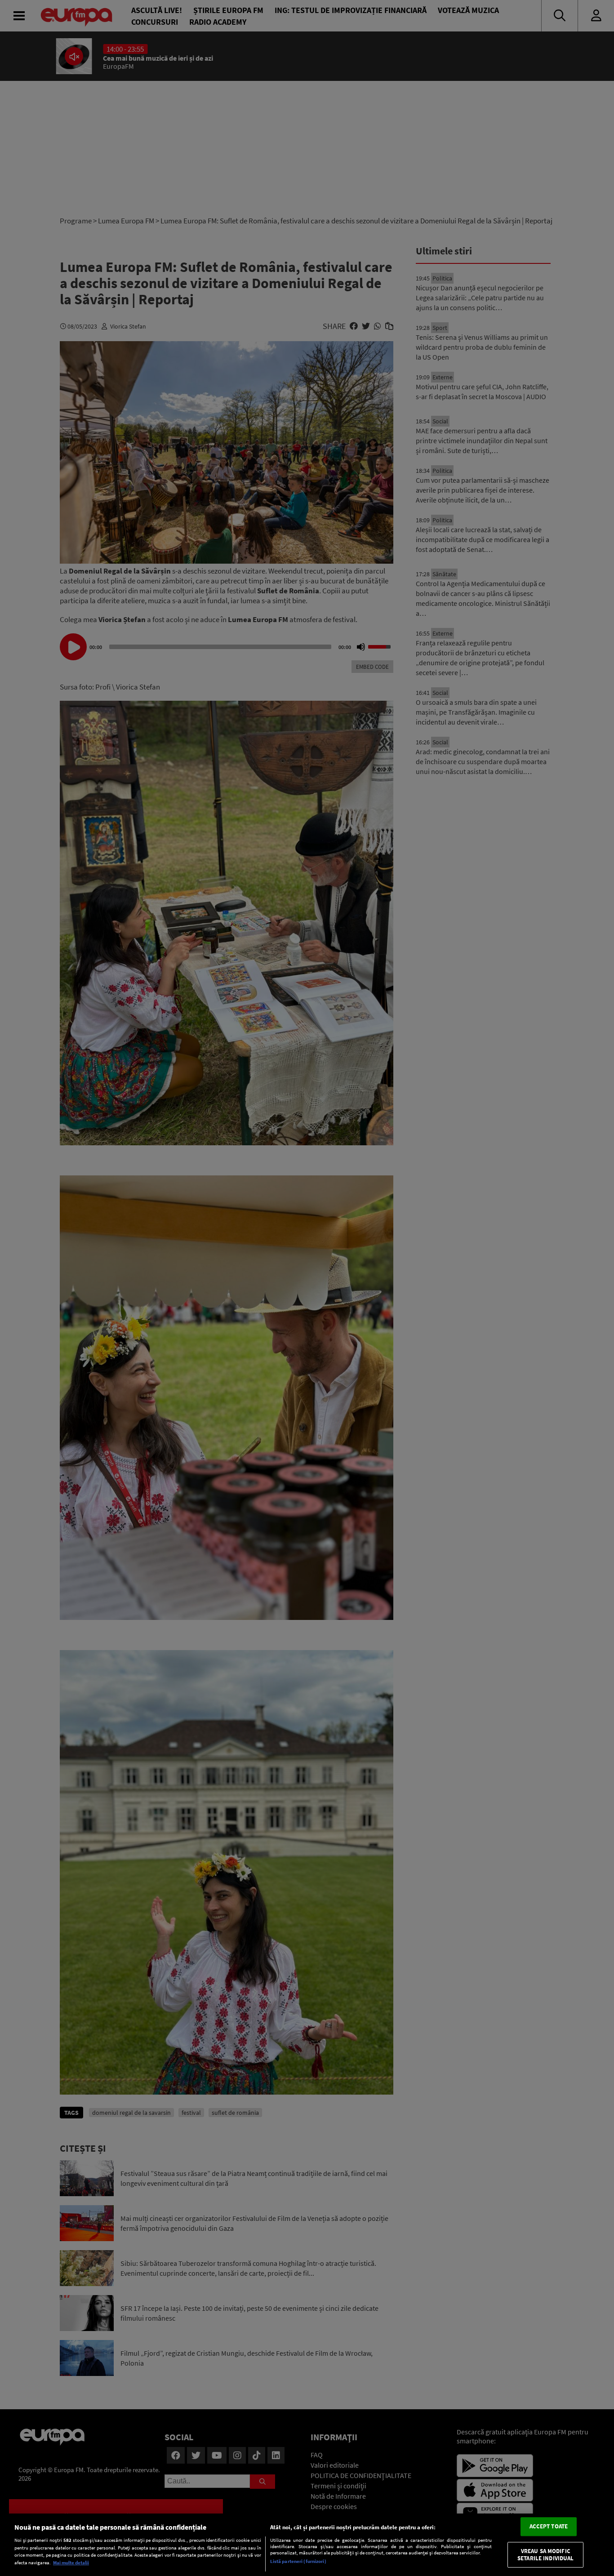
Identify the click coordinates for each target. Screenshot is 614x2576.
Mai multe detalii (71, 2563)
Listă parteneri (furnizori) (298, 2561)
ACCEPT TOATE (549, 2527)
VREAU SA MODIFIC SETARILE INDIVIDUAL (545, 2555)
